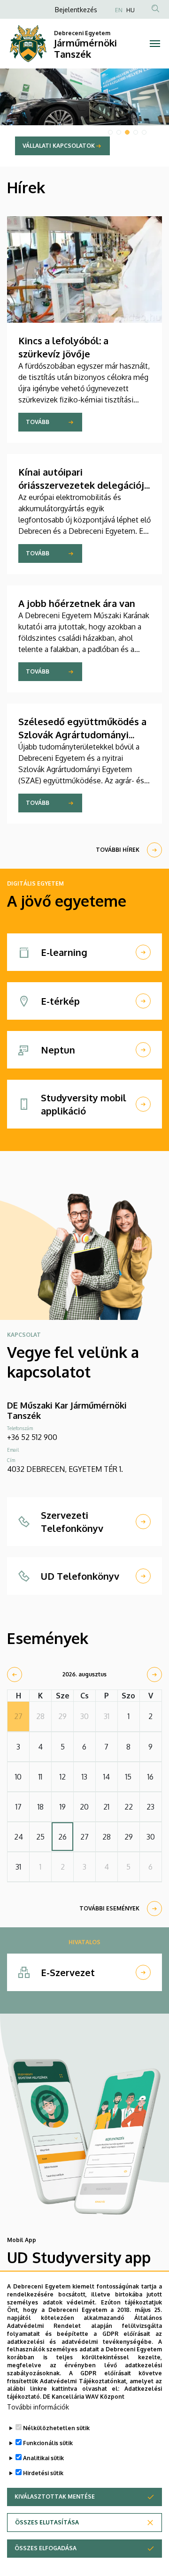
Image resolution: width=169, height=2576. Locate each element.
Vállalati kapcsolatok (59, 146)
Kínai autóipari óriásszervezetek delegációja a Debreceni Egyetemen (84, 485)
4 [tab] (136, 132)
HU (131, 10)
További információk (38, 2407)
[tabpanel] (84, 118)
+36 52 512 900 (32, 1437)
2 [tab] (119, 132)
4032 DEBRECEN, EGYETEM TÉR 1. (65, 1469)
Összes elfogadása (46, 2548)
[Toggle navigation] (155, 44)
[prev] (15, 1674)
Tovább (38, 422)
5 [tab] (144, 132)
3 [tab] (127, 132)
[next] (154, 1674)
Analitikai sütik (43, 2458)
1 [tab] (110, 132)
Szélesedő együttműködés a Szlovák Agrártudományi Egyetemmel (82, 735)
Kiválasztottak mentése (55, 2496)
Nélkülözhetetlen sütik (56, 2428)
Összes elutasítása (47, 2522)
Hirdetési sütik (43, 2473)
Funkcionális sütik (48, 2443)
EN (119, 10)
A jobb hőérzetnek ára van (77, 603)
